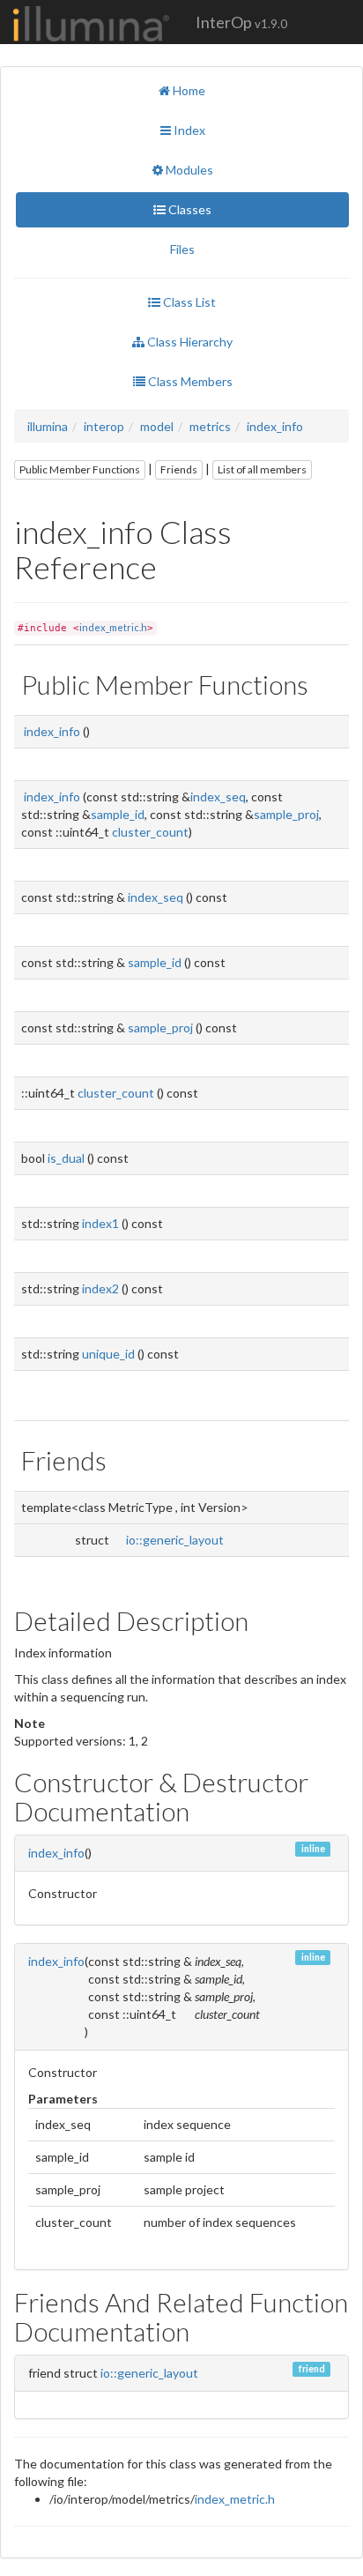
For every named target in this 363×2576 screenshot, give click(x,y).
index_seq (218, 797)
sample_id (118, 814)
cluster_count (150, 832)
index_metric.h (113, 627)
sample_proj (286, 814)
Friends (179, 469)
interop (104, 426)
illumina (48, 426)
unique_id (108, 1354)
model (157, 426)
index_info (275, 426)
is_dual (66, 1158)
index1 (100, 1223)
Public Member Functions (80, 469)
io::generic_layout (175, 1540)
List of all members (262, 469)
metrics (210, 426)
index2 (100, 1288)
